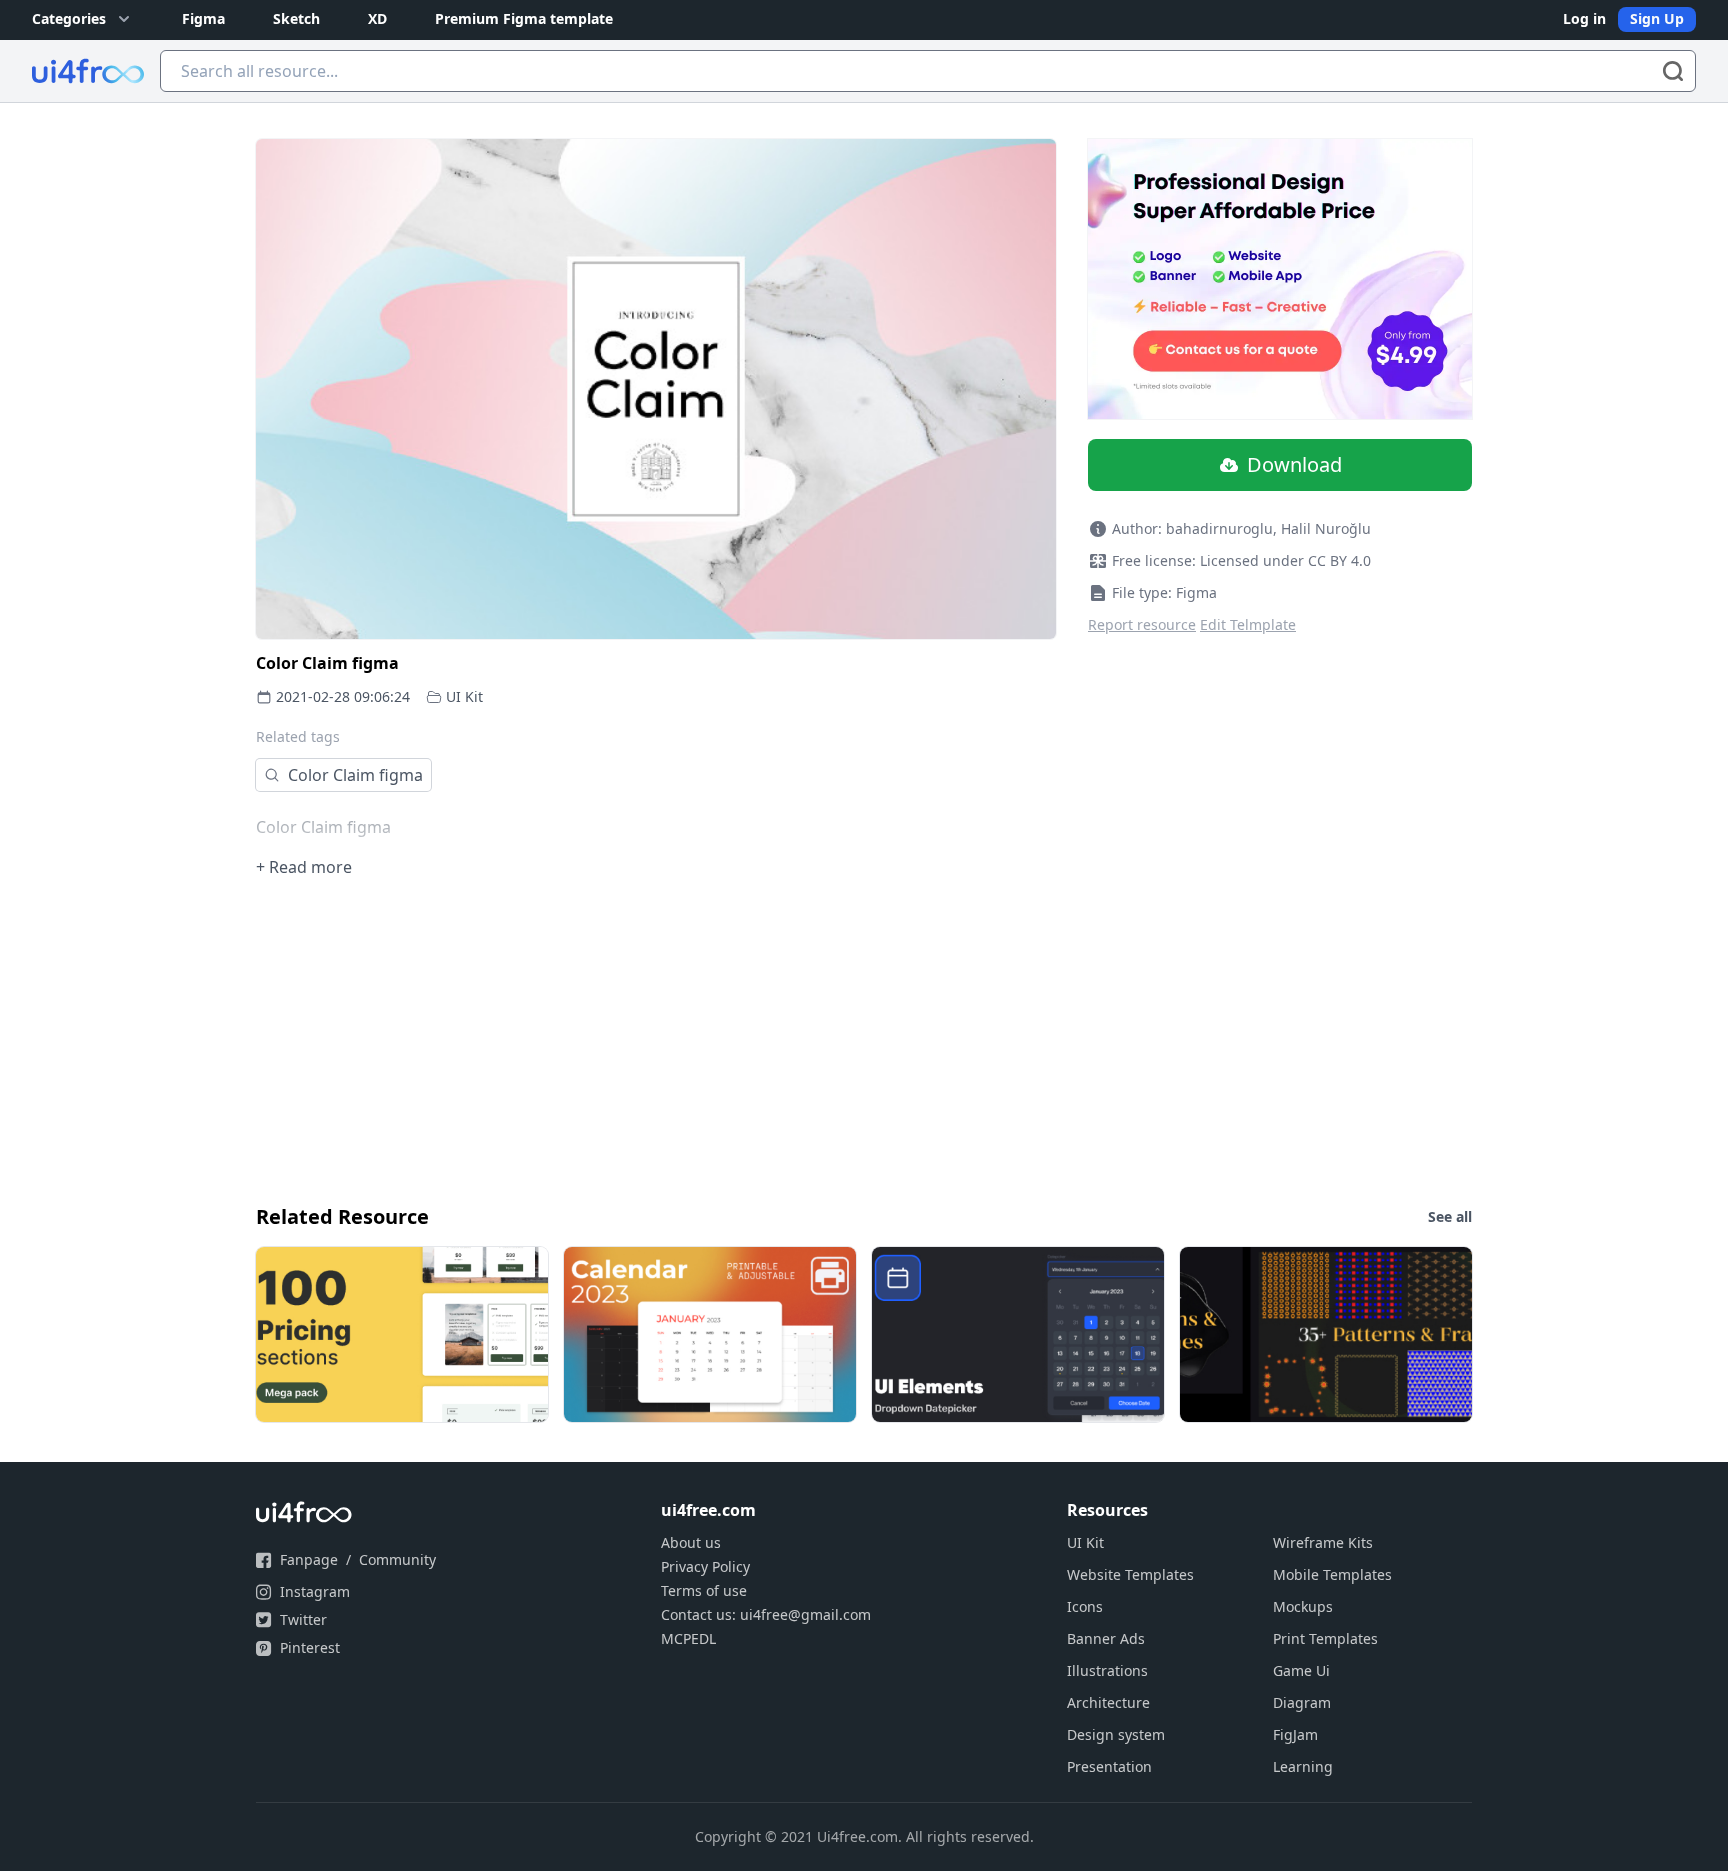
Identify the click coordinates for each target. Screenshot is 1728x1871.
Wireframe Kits (1323, 1542)
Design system (1116, 1734)
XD (377, 18)
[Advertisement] (856, 1039)
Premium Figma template (524, 18)
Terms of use (704, 1590)
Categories (69, 18)
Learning (1303, 1766)
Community (397, 1559)
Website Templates (1130, 1574)
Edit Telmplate (1248, 624)
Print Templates (1325, 1638)
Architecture (1108, 1702)
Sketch (296, 18)
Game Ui (1301, 1670)
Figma (203, 18)
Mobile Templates (1332, 1574)
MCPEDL (688, 1638)
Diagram (1302, 1702)
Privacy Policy (705, 1566)
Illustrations (1107, 1670)
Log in (1584, 18)
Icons (1085, 1606)
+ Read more (304, 867)
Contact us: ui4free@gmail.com (766, 1614)
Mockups (1303, 1606)
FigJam (1295, 1734)
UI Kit (464, 696)
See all (1450, 1216)
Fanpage (309, 1559)
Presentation (1109, 1766)
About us (691, 1542)
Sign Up (1657, 18)
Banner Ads (1106, 1638)
